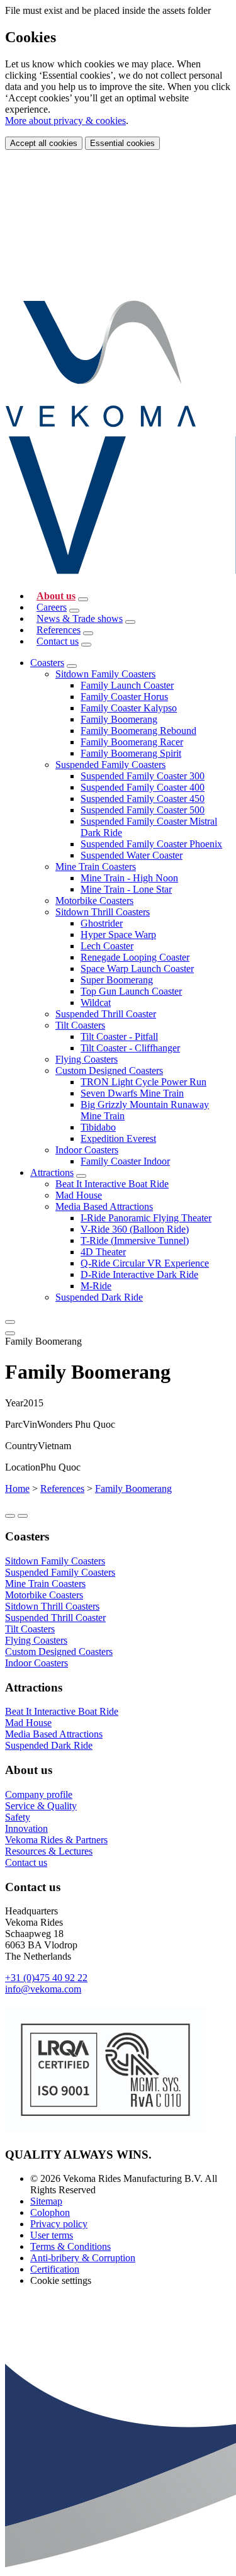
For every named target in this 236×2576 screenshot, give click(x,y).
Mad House (79, 1195)
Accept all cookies (44, 143)
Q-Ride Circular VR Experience (145, 1263)
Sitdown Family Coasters (105, 674)
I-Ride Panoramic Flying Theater (146, 1218)
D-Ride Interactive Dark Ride (139, 1274)
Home (17, 1489)
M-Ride (96, 1286)
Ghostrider (102, 923)
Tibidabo (98, 1127)
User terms (52, 2235)
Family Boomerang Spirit (131, 753)
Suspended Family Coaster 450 (143, 799)
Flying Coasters (87, 1059)
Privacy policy (59, 2224)
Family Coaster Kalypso (129, 708)
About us (56, 596)
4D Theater (103, 1252)
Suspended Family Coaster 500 (143, 810)
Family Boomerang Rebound (138, 731)
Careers (52, 607)
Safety (18, 1817)
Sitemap (46, 2201)
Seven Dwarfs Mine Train (132, 1093)
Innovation (26, 1828)
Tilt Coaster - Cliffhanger (130, 1048)
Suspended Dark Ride (99, 1297)
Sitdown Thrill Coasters (103, 912)
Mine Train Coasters (96, 867)
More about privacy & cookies (65, 121)
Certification (55, 2269)
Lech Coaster (107, 946)
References (59, 630)
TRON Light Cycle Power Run (143, 1082)
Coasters (47, 663)
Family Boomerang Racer (132, 742)
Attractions (52, 1172)
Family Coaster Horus (124, 697)
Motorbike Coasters (94, 901)
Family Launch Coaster (127, 685)
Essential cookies (122, 143)
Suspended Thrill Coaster (106, 1014)
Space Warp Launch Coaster (137, 969)
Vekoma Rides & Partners (56, 1840)
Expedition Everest (118, 1138)
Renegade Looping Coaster (135, 957)
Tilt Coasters (80, 1025)
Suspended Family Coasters (110, 765)
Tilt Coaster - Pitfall (119, 1037)
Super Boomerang (117, 980)
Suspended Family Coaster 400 (143, 787)
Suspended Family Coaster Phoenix (151, 844)
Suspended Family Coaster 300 (143, 776)
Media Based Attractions (104, 1206)
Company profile (39, 1794)
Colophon (50, 2212)
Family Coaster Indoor (125, 1161)
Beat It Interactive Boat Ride (112, 1184)
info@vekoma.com (43, 1989)
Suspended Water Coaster (132, 855)
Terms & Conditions (70, 2246)
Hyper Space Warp (118, 935)
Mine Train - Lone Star (126, 889)
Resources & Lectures (49, 1851)
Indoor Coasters (87, 1150)
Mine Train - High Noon (129, 878)
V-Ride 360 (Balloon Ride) (135, 1229)
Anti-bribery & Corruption (83, 2258)
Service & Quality (41, 1806)
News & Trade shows (80, 619)
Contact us (58, 641)
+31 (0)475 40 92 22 (46, 1978)
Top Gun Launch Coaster (131, 991)
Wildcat (96, 1003)
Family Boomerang (119, 719)
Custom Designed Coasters (109, 1071)
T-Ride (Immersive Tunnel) (135, 1240)
